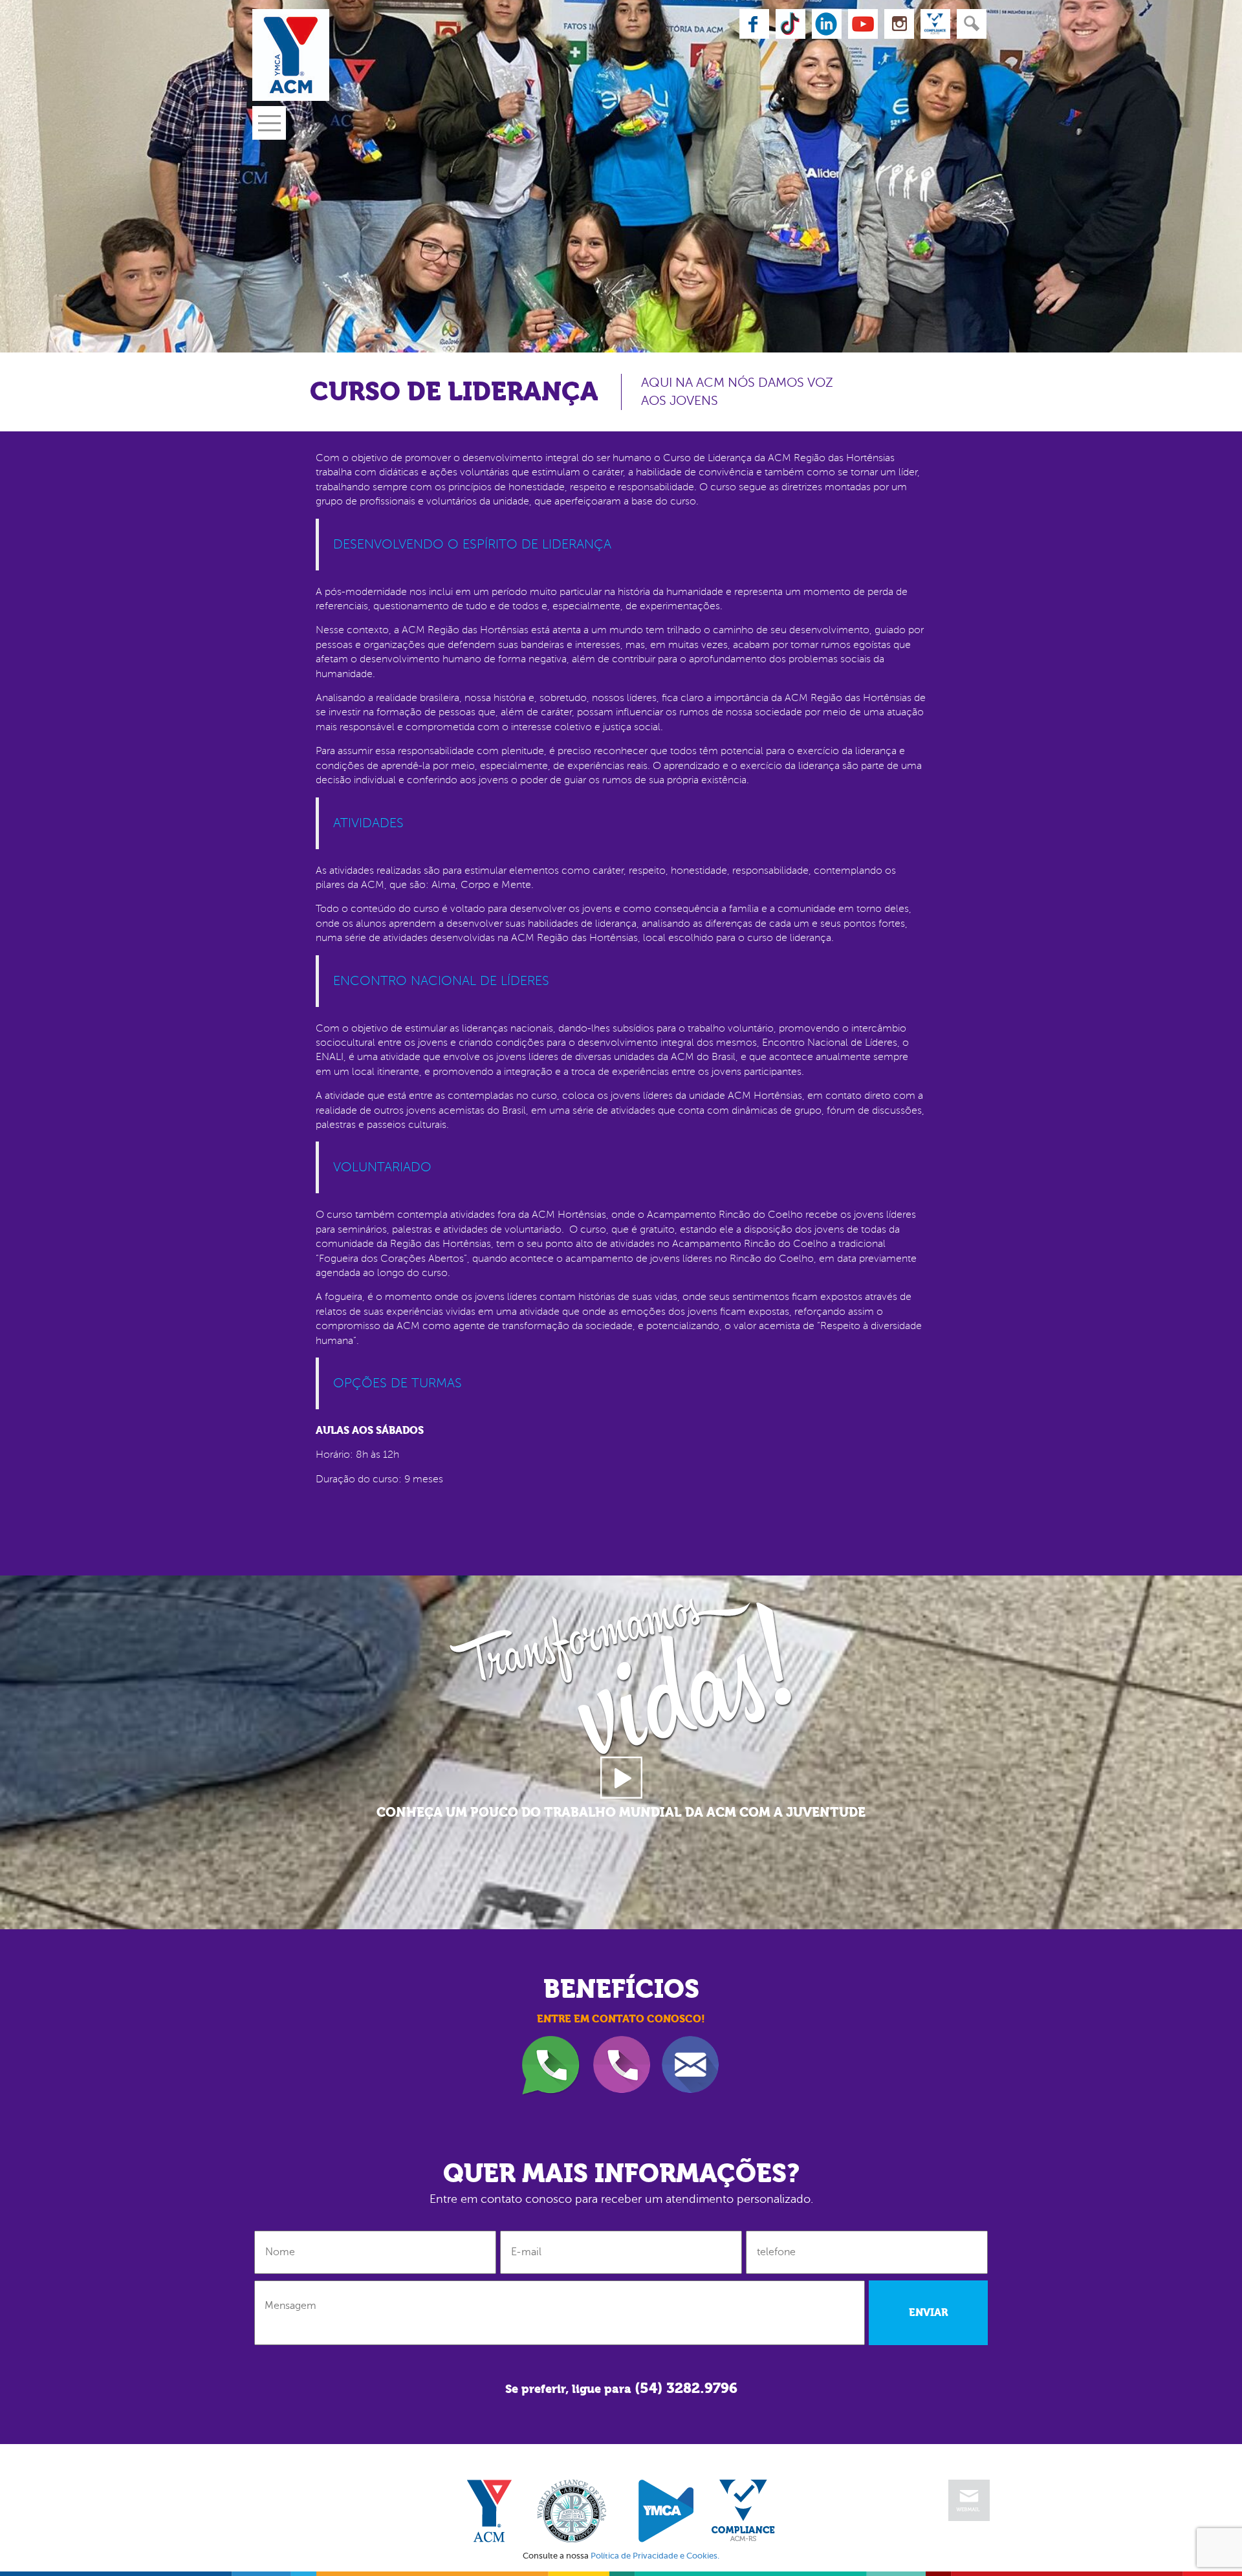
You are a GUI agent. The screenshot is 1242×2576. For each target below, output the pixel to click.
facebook (754, 24)
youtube (863, 24)
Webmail (969, 2500)
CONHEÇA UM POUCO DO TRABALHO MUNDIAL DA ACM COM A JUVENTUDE (621, 1813)
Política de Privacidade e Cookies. (655, 2556)
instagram (899, 24)
